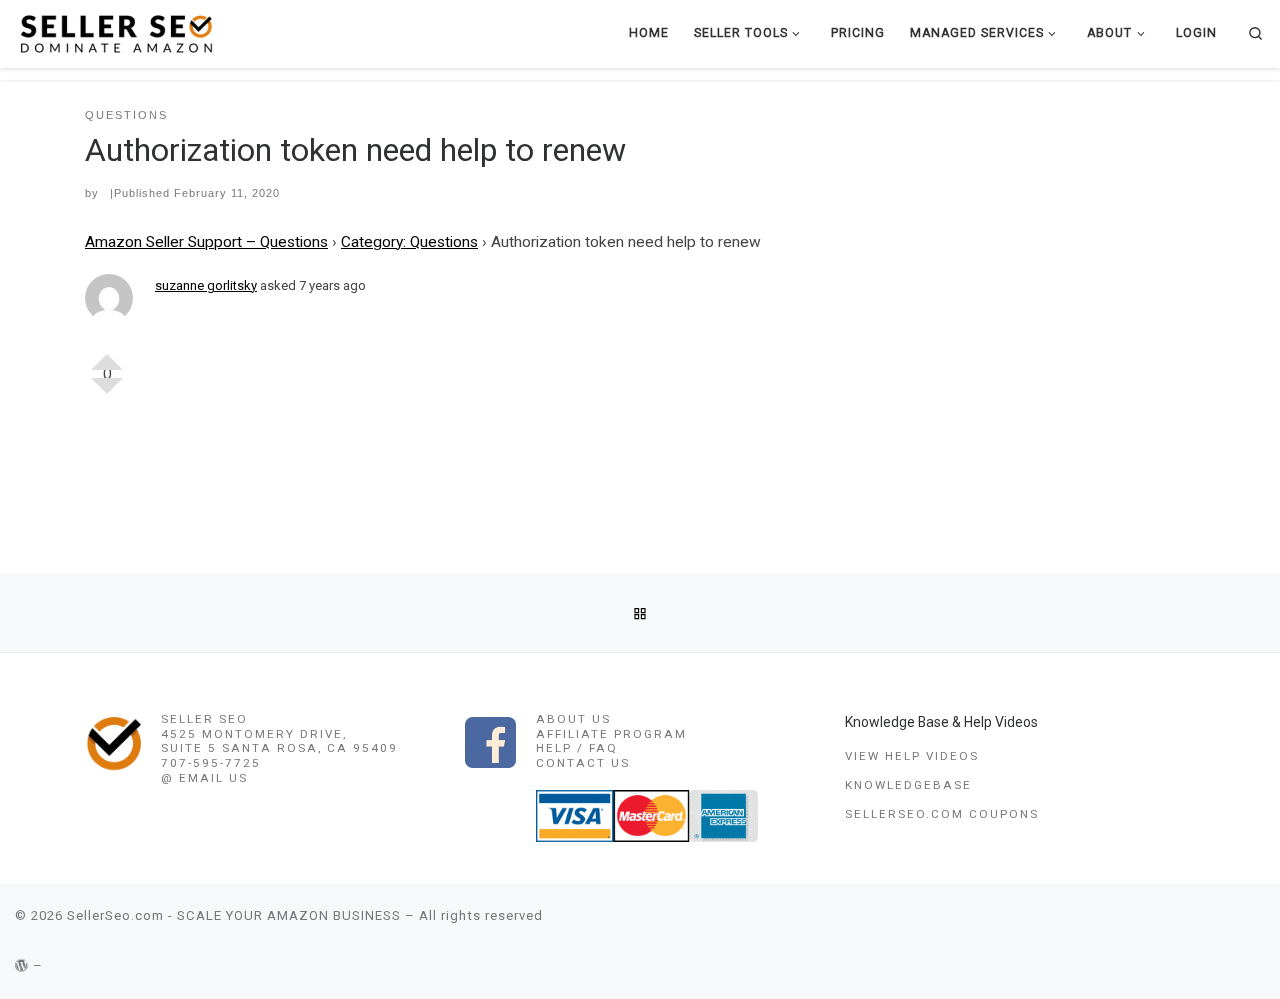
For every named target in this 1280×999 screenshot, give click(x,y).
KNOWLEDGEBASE (908, 785)
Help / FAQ (577, 748)
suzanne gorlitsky (206, 285)
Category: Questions (409, 242)
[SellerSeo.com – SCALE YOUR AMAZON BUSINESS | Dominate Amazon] (115, 32)
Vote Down (107, 394)
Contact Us (583, 763)
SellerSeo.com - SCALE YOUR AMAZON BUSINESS (234, 915)
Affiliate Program (611, 734)
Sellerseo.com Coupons (942, 814)
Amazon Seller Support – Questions (206, 242)
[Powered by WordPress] (22, 965)
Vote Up (107, 354)
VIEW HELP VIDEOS (912, 756)
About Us (573, 719)
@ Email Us (204, 778)
